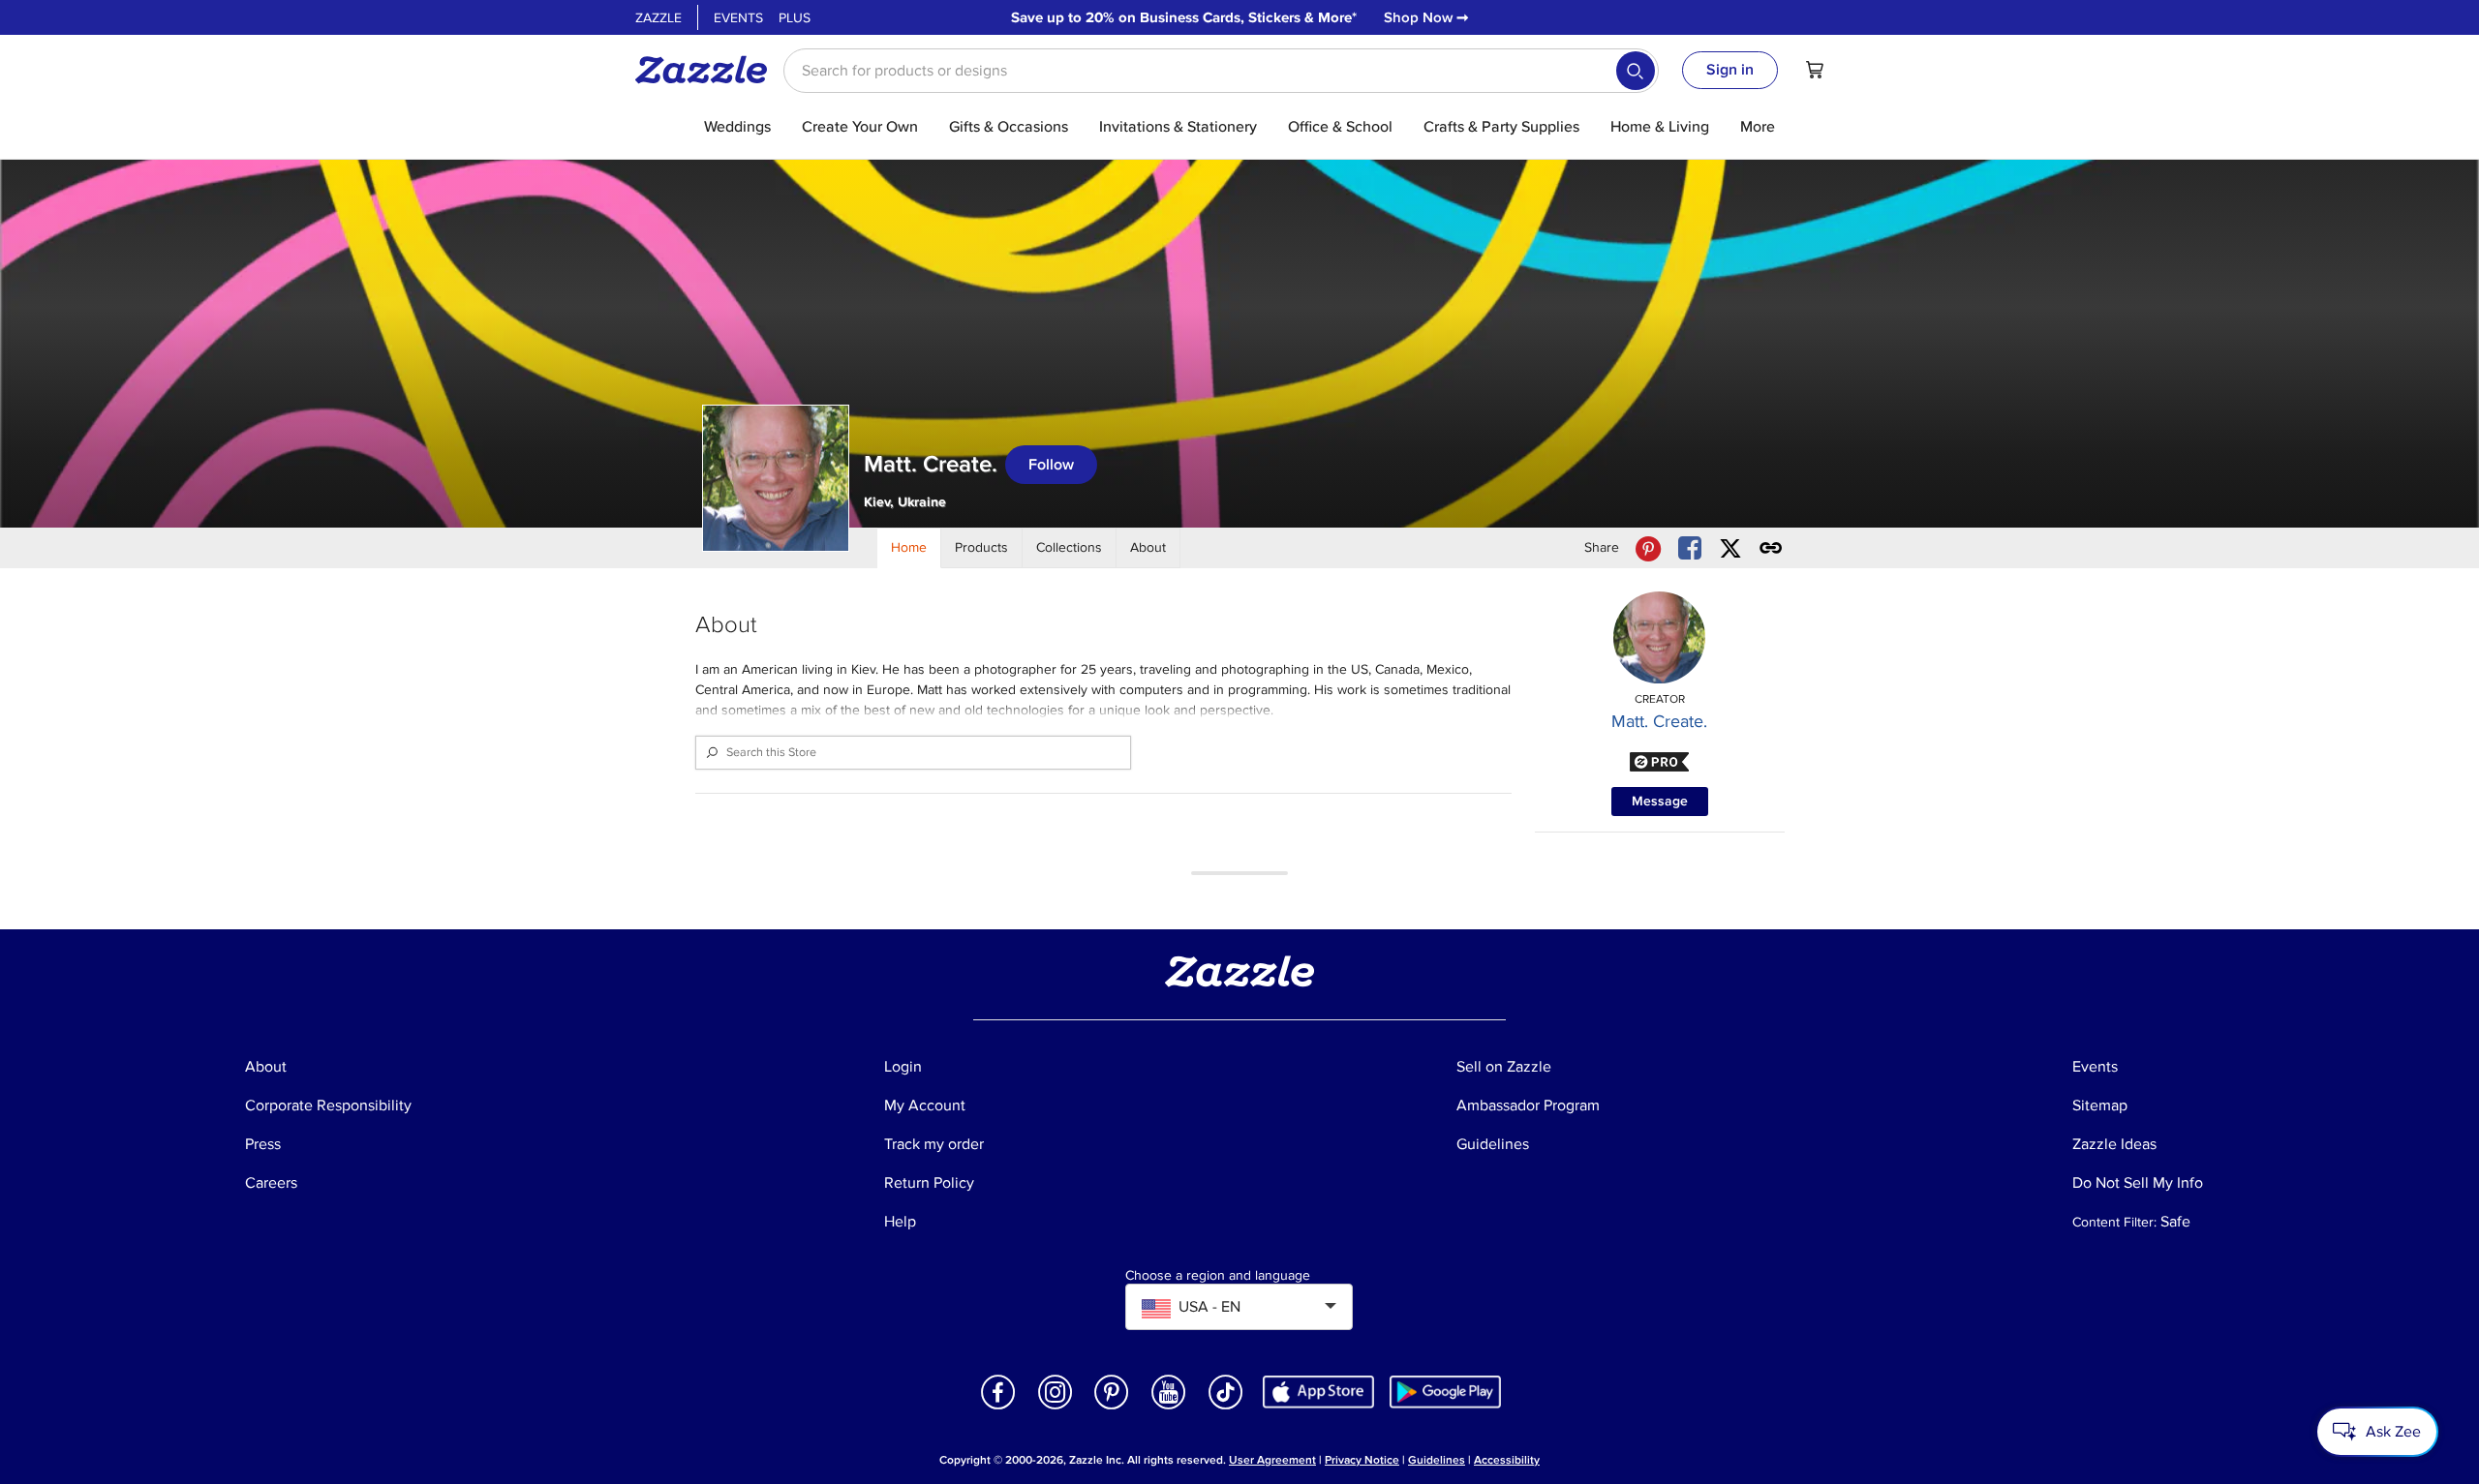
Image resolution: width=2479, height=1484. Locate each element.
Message (1660, 801)
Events (738, 18)
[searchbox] (1221, 71)
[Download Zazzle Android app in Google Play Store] (1445, 1391)
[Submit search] (1636, 71)
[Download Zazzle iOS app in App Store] (1318, 1391)
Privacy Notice (1362, 1460)
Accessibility (1507, 1460)
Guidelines (1437, 1460)
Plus (795, 18)
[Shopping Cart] (1815, 70)
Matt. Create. (1659, 721)
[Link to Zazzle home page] (708, 70)
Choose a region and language (1218, 1276)
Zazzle (658, 18)
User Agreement (1272, 1460)
